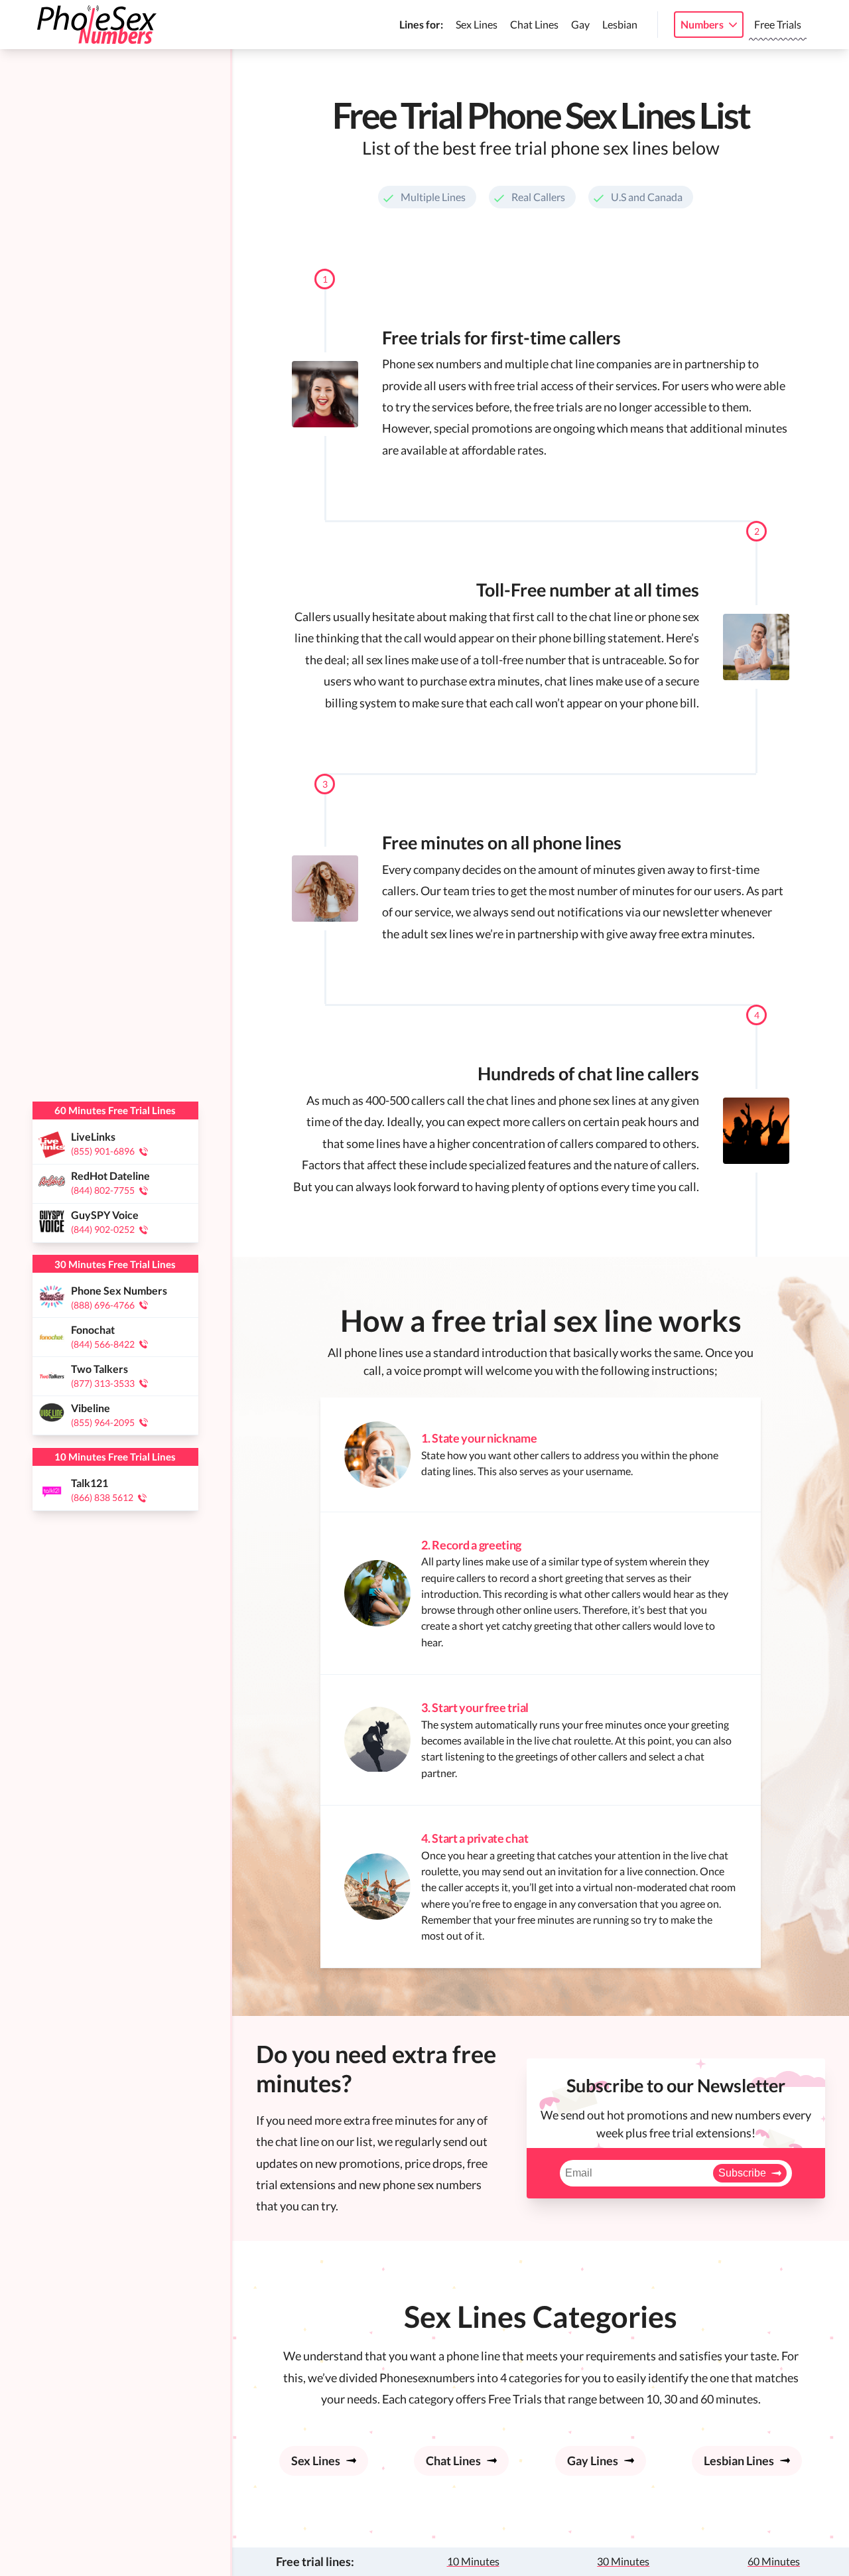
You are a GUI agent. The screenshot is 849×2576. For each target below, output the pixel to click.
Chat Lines (534, 24)
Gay (580, 24)
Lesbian (620, 24)
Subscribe (742, 2173)
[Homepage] (97, 25)
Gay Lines (593, 2461)
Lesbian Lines (739, 2461)
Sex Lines (477, 24)
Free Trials (778, 24)
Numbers (702, 24)
